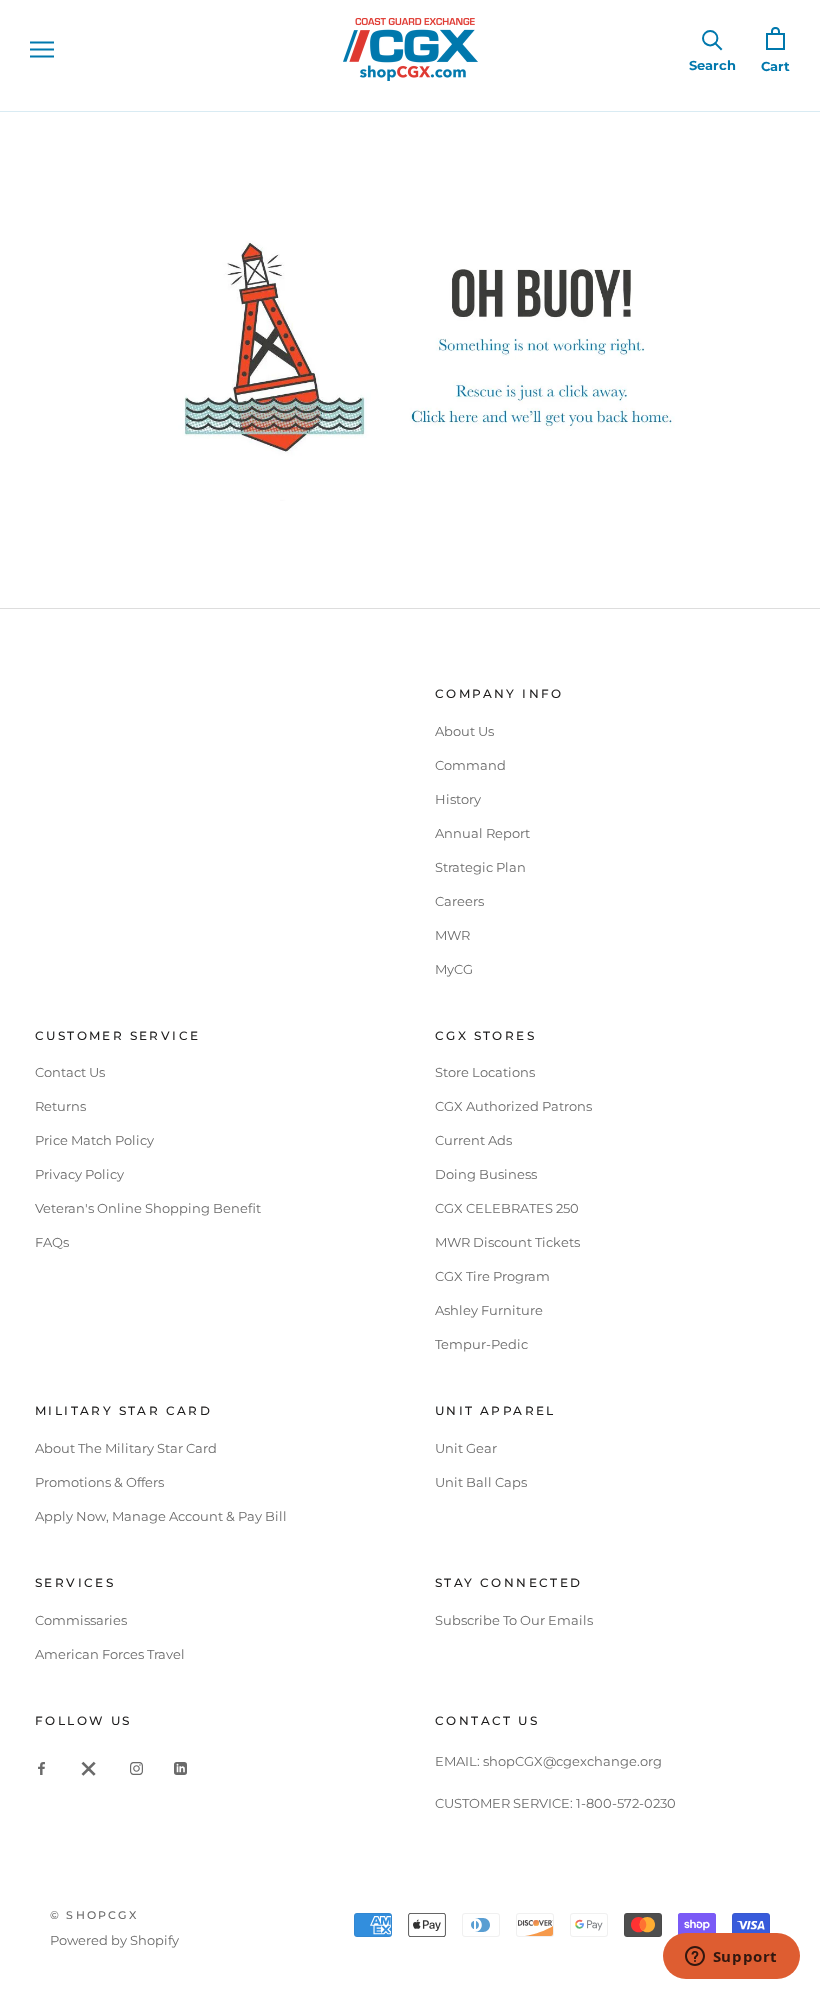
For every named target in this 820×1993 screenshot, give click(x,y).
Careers (459, 901)
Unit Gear (466, 1448)
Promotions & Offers (99, 1482)
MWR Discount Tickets (507, 1242)
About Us (464, 731)
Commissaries (81, 1620)
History (458, 799)
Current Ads (473, 1140)
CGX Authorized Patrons (513, 1106)
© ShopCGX (94, 1915)
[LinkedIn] (180, 1767)
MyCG (454, 969)
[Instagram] (136, 1767)
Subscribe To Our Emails (514, 1620)
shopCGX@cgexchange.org (572, 1761)
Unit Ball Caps (481, 1482)
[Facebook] (41, 1767)
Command (470, 765)
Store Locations (485, 1072)
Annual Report (482, 833)
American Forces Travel (110, 1654)
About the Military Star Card (126, 1448)
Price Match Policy (94, 1140)
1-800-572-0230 (626, 1803)
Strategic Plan (480, 867)
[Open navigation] (42, 49)
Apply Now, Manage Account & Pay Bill (161, 1516)
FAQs (52, 1242)
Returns (60, 1106)
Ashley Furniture (489, 1310)
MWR (452, 935)
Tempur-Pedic (481, 1344)
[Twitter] (89, 1767)
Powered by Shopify (114, 1940)
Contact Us (70, 1072)
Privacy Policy (79, 1174)
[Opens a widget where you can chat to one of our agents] (731, 1958)
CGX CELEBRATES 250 (507, 1208)
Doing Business (486, 1174)
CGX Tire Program (492, 1276)
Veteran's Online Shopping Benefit (148, 1208)
